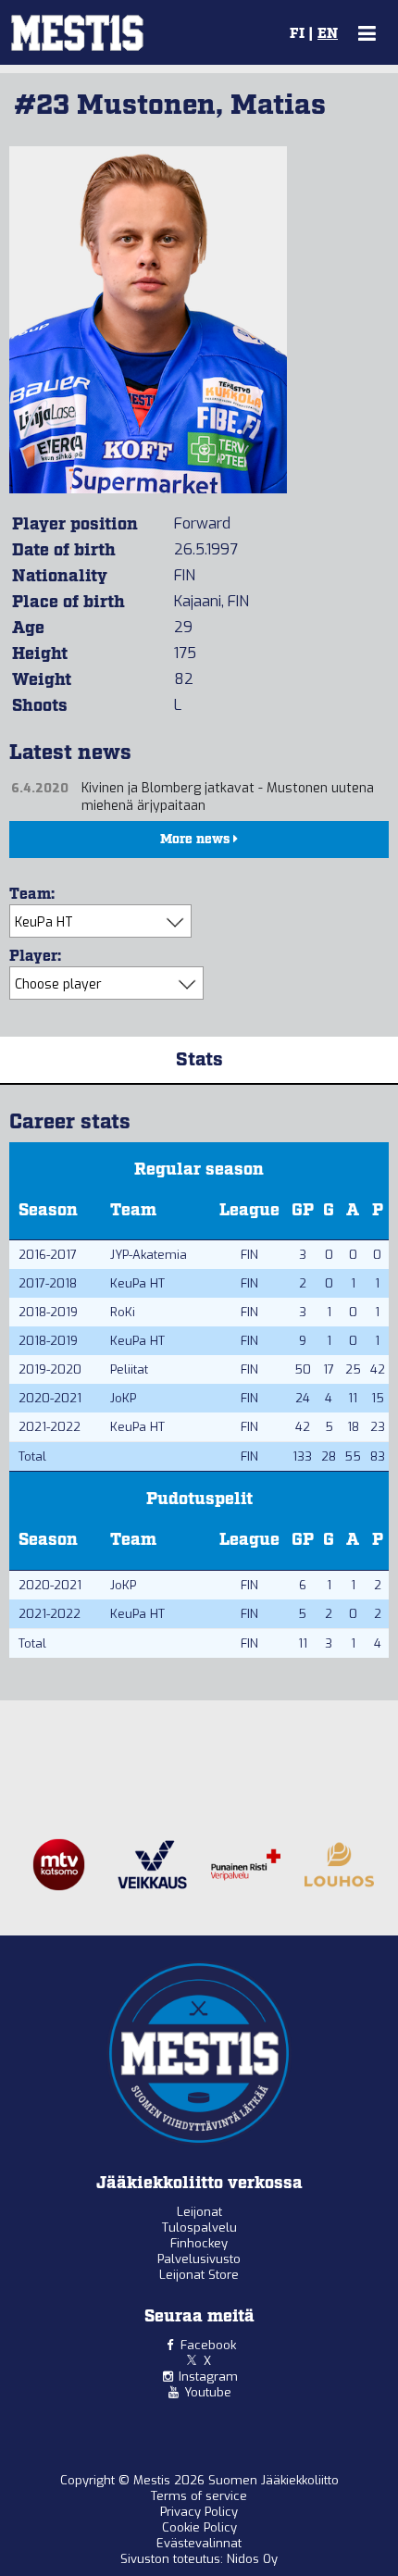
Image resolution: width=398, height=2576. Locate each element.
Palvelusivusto (199, 2259)
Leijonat (199, 2212)
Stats (199, 1060)
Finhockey (199, 2243)
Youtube (208, 2392)
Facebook (208, 2345)
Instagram (208, 2377)
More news (197, 840)
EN (328, 34)
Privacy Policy (199, 2512)
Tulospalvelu (199, 2228)
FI (297, 34)
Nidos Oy (252, 2559)
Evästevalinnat (199, 2543)
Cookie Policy (199, 2527)
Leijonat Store (199, 2275)
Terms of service (199, 2496)
